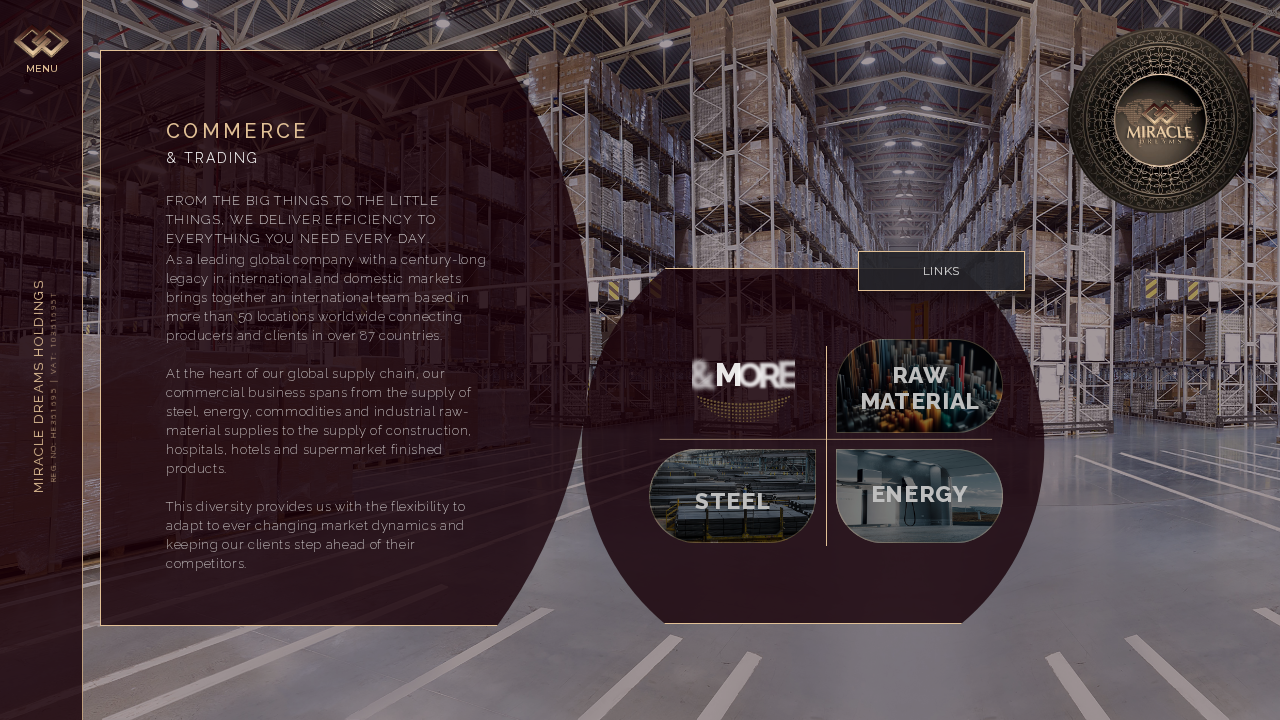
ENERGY (920, 493)
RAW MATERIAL (920, 385)
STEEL (732, 500)
